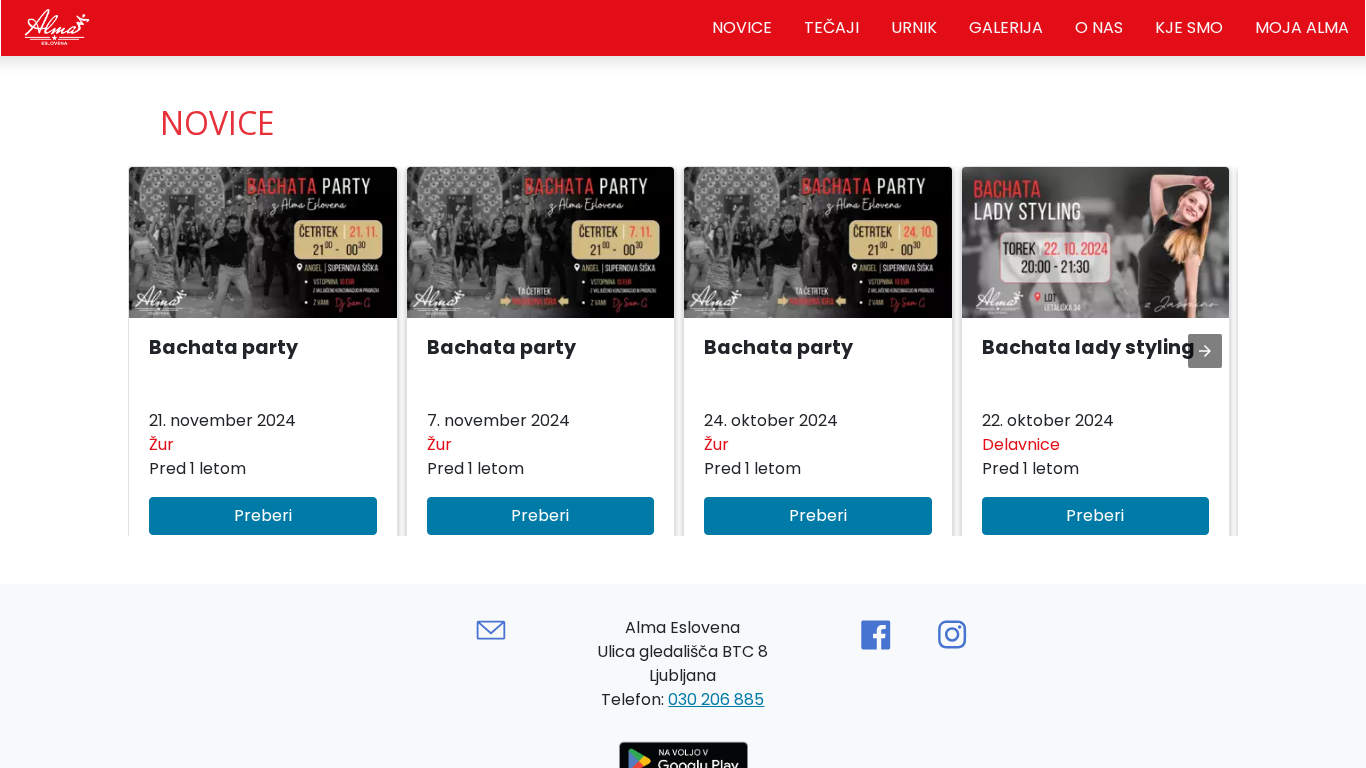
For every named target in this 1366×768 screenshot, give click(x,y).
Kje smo (1189, 27)
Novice (742, 27)
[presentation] (1205, 351)
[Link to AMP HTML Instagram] (952, 635)
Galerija (1006, 27)
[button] (263, 361)
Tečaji (831, 27)
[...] (54, 24)
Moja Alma (1302, 27)
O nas (1099, 27)
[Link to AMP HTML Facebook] (875, 635)
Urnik (914, 27)
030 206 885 (716, 699)
